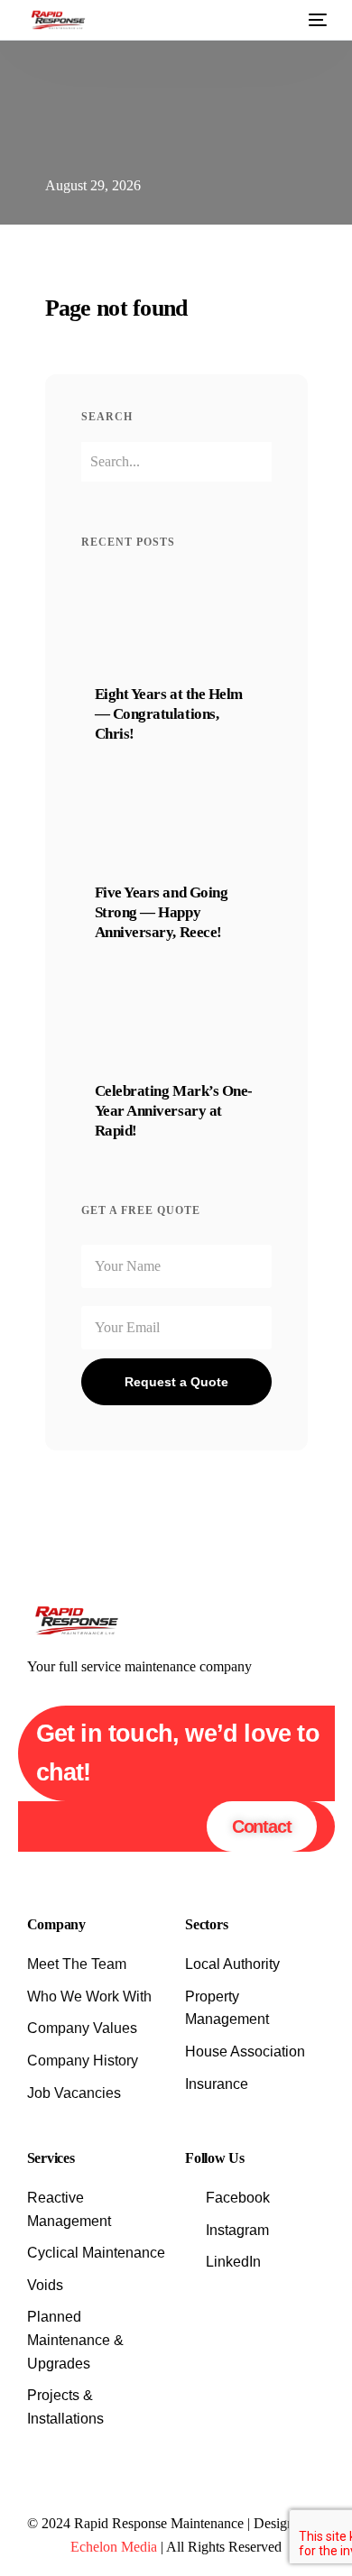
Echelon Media (114, 2547)
